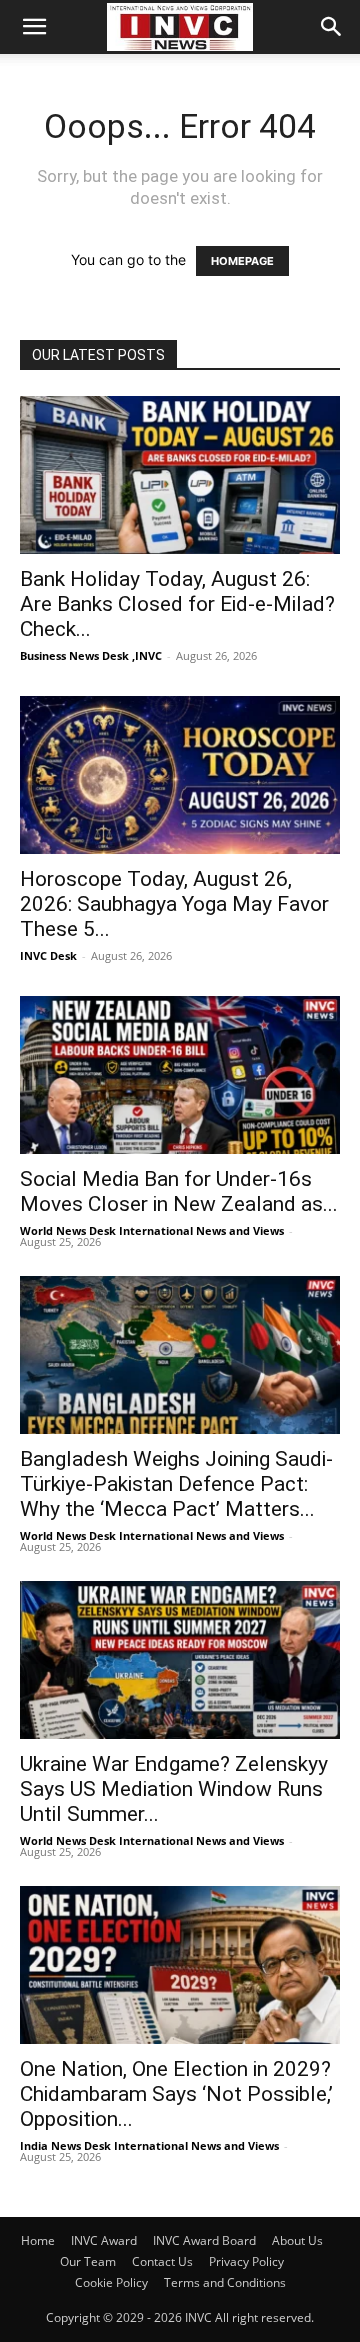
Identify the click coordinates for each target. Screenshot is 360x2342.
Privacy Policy (246, 2261)
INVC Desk (48, 955)
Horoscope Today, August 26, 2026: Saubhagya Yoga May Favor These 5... (174, 904)
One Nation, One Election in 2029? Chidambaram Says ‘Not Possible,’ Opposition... (176, 2094)
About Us (297, 2240)
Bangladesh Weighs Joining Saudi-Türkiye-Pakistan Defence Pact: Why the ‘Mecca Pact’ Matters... (176, 1484)
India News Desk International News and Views (149, 2145)
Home (38, 2240)
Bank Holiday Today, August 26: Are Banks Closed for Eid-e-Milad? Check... (177, 604)
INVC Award (104, 2240)
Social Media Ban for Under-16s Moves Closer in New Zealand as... (179, 1191)
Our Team (88, 2261)
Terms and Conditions (225, 2282)
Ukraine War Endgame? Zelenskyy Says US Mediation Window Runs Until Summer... (174, 1789)
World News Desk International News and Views (152, 1230)
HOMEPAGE (242, 261)
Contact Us (162, 2261)
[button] (34, 27)
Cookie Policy (111, 2282)
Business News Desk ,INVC (91, 655)
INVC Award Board (204, 2240)
